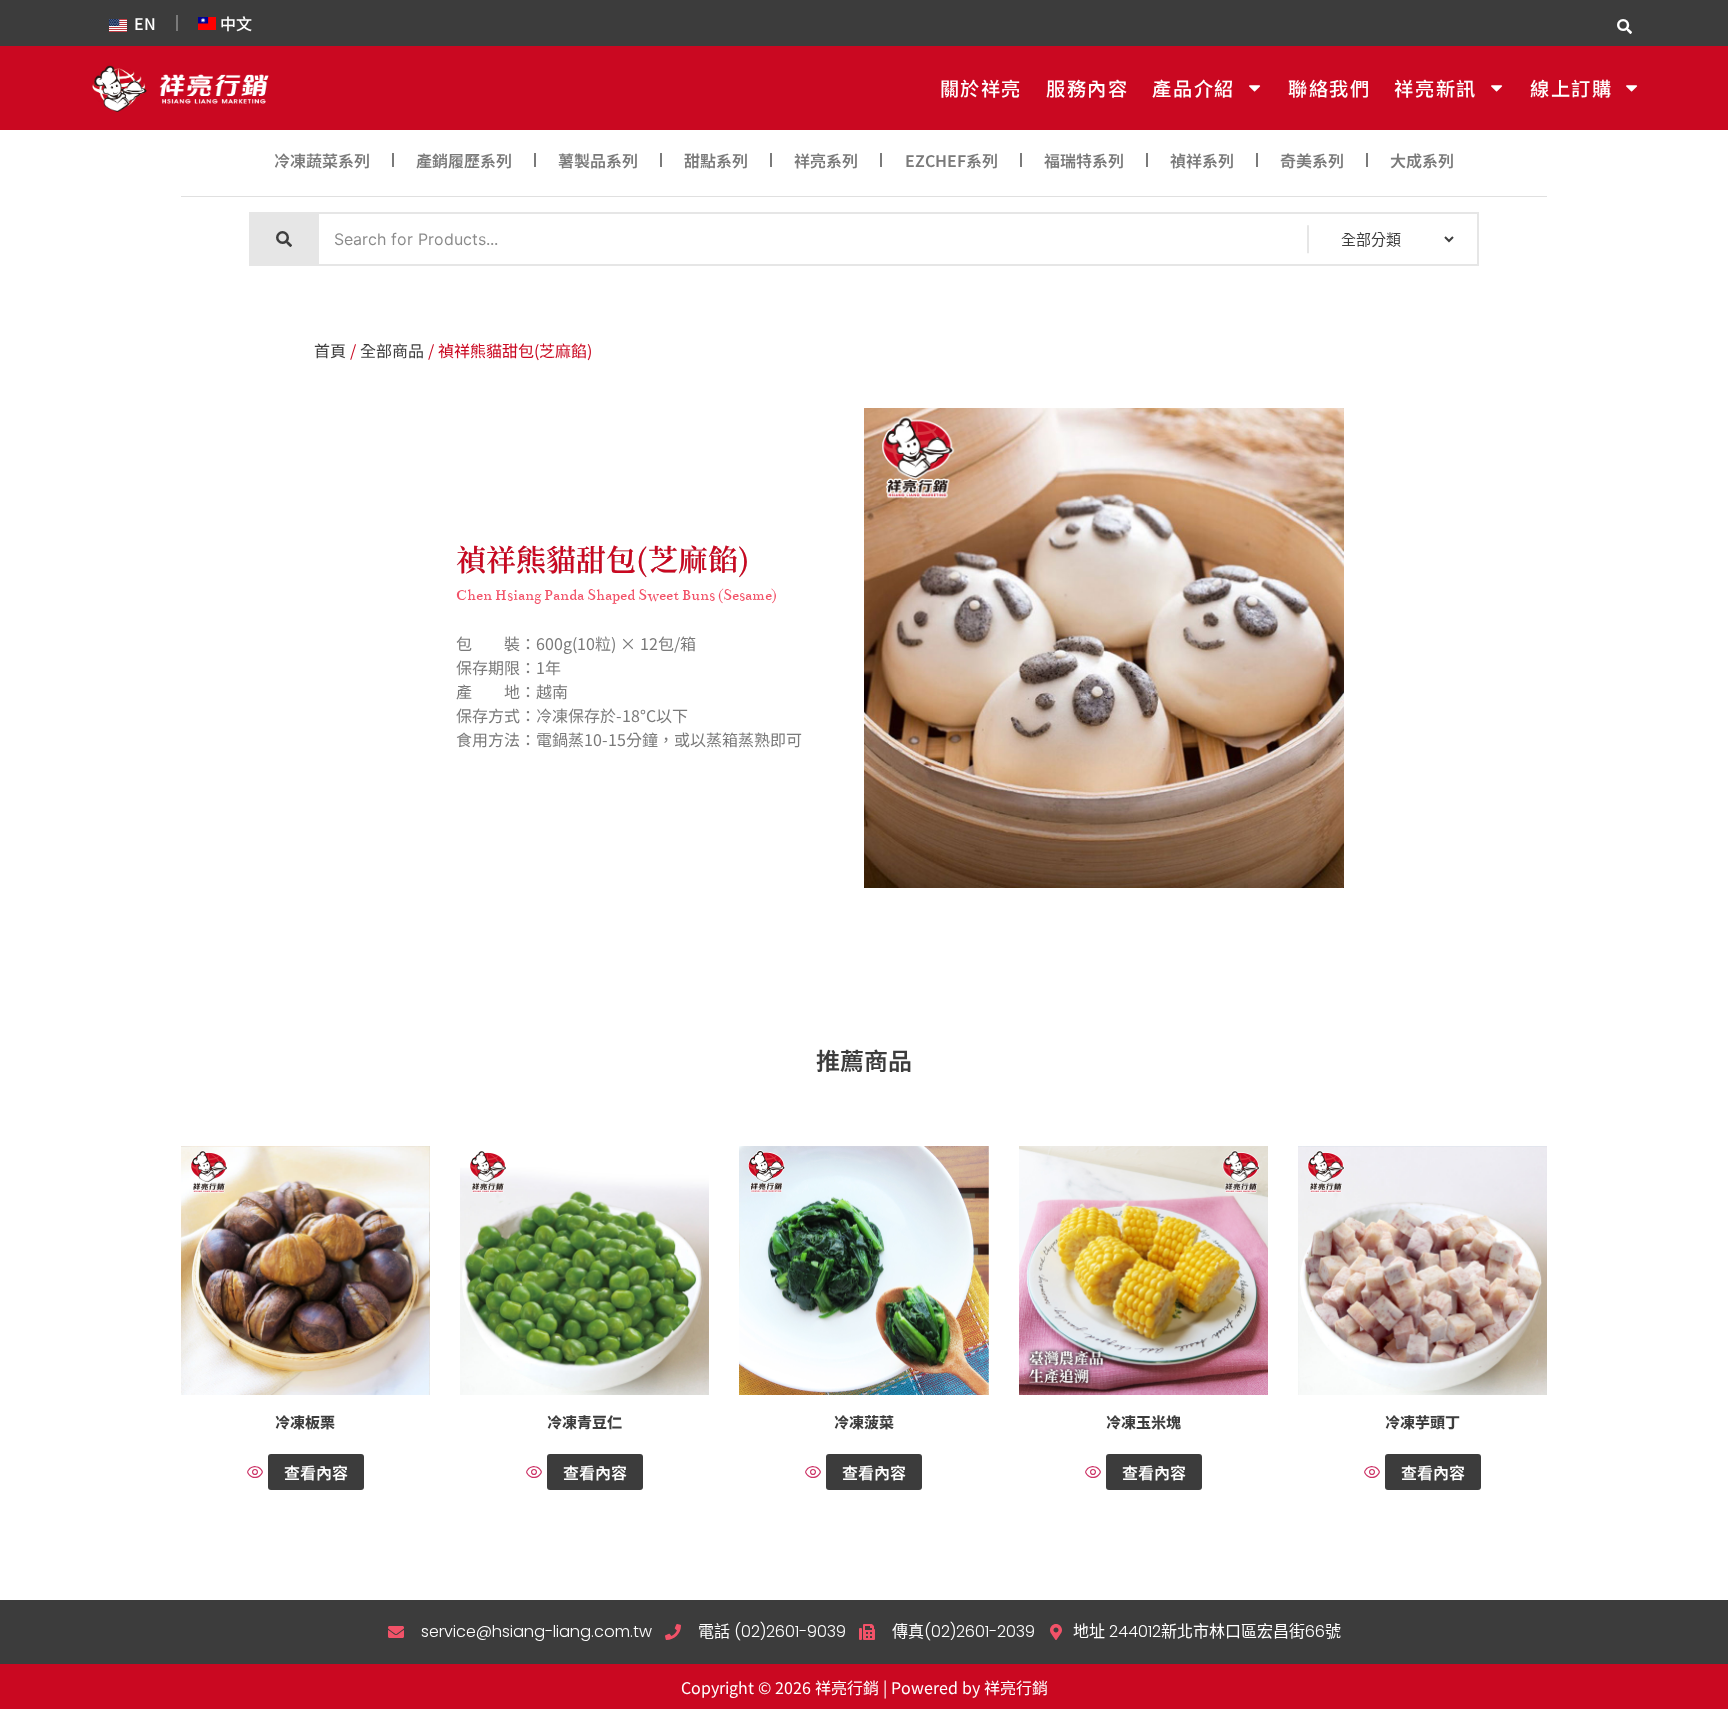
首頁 (330, 350)
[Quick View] (257, 1473)
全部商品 (392, 350)
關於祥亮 (981, 88)
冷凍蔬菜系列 (322, 160)
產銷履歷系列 (464, 160)
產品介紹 (1193, 88)
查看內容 (316, 1472)
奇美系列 (1312, 160)
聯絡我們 (1329, 88)
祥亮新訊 (1435, 88)
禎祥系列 (1202, 160)
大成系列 (1422, 160)
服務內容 (1087, 88)
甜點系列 (716, 160)
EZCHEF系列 (951, 160)
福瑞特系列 (1084, 160)
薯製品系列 (598, 160)
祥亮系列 (826, 160)
